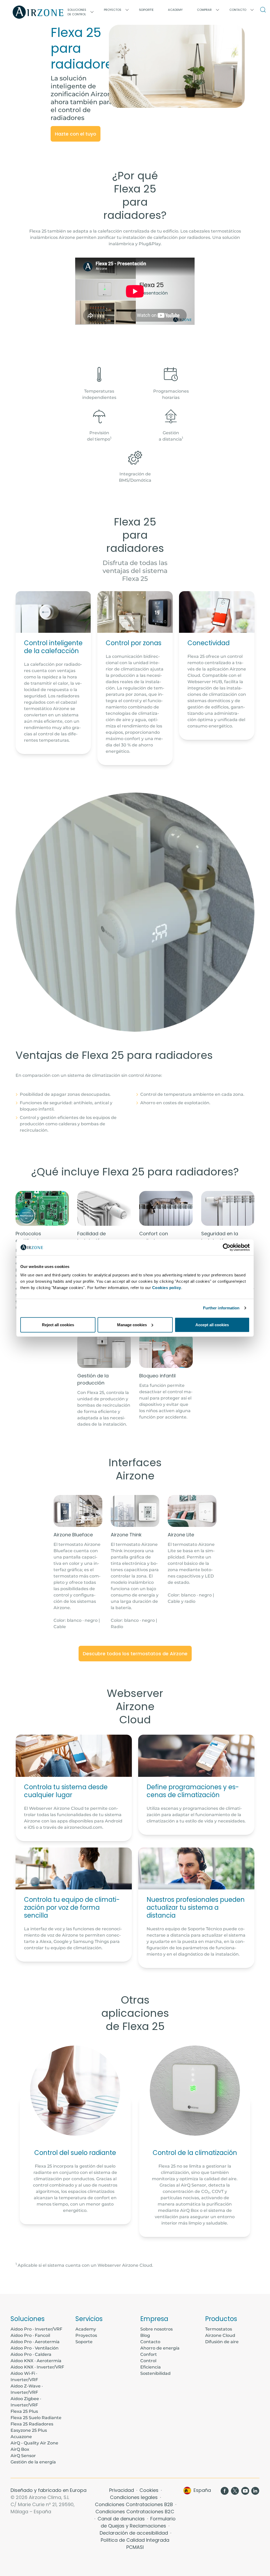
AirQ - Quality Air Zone (34, 2443)
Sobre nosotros (156, 2329)
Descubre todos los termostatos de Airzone (135, 1654)
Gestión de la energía (33, 2462)
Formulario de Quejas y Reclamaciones (138, 2522)
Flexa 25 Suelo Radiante (36, 2418)
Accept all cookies (212, 1325)
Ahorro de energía (160, 2348)
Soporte (146, 10)
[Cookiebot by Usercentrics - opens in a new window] (227, 1247)
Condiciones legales (134, 2497)
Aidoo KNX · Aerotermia (36, 2361)
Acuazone (21, 2437)
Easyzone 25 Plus (29, 2430)
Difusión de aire (222, 2342)
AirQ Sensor (23, 2456)
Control (148, 2361)
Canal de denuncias (122, 2519)
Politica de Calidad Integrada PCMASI (135, 2544)
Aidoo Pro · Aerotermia (35, 2342)
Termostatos (219, 2329)
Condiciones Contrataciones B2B (135, 2504)
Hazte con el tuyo (76, 134)
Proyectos (86, 2335)
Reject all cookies (58, 1325)
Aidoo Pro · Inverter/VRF (36, 2329)
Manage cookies (132, 1325)
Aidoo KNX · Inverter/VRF (37, 2367)
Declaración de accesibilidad (134, 2533)
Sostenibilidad (155, 2373)
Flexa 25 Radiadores (32, 2424)
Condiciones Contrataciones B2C (135, 2512)
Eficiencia (151, 2367)
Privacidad (122, 2490)
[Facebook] (225, 2490)
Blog (145, 2335)
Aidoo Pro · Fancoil (30, 2335)
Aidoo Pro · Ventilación (35, 2348)
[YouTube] (245, 2490)
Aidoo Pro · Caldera (31, 2354)
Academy (86, 2329)
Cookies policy (167, 1287)
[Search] (264, 10)
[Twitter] (235, 2490)
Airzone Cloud (220, 2335)
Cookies (150, 2490)
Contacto (150, 2342)
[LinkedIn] (255, 2490)
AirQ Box (20, 2449)
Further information (221, 1308)
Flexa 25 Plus (24, 2411)
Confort (149, 2354)
